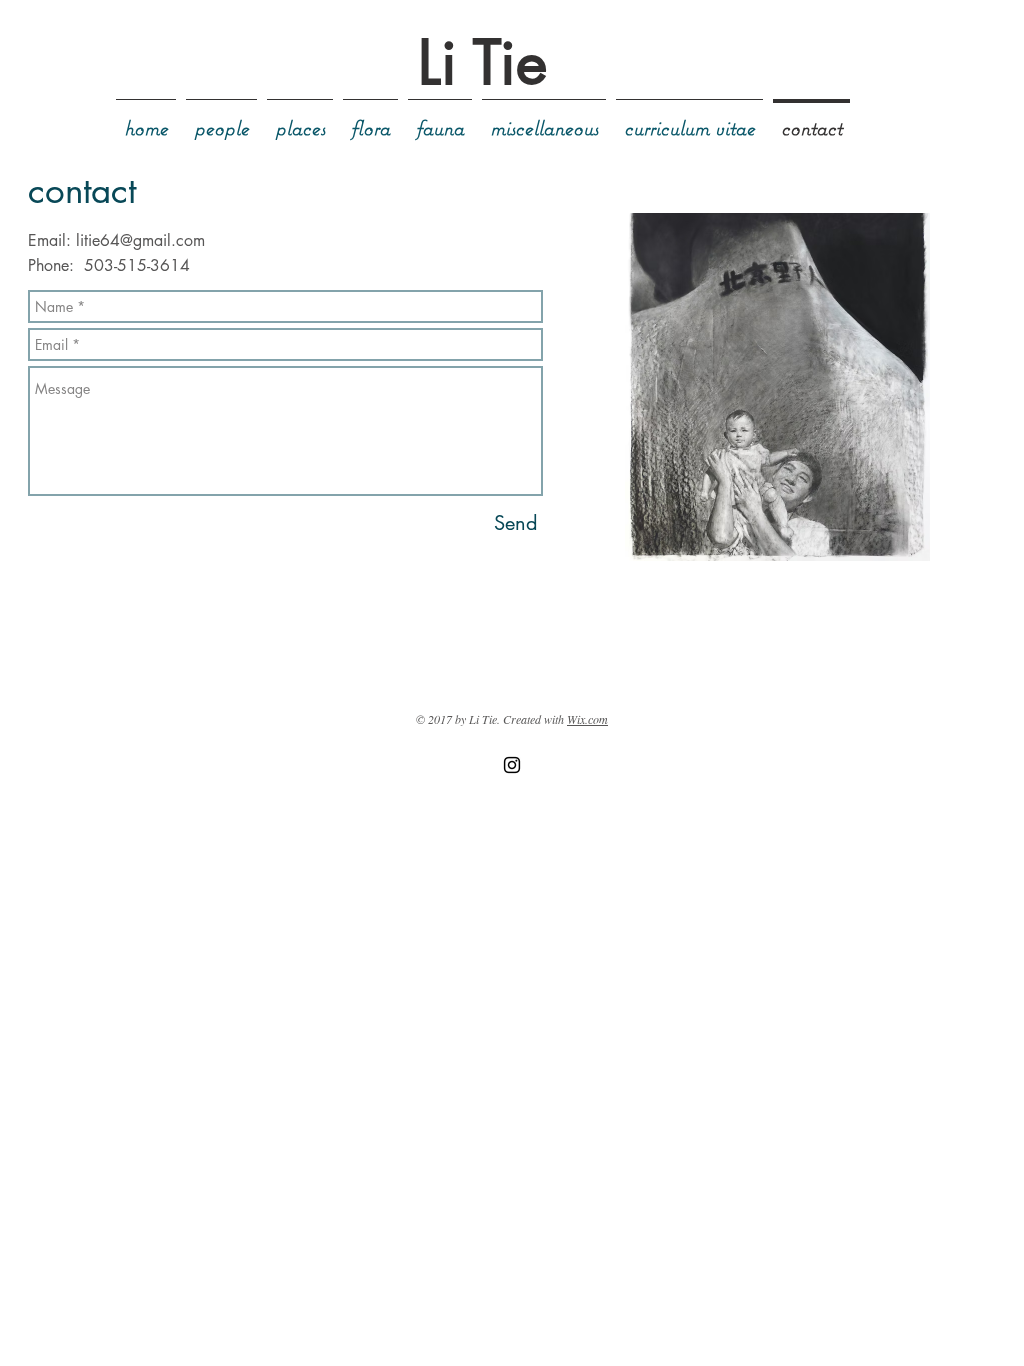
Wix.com (587, 719)
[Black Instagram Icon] (512, 765)
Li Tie (482, 62)
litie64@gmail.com (140, 240)
